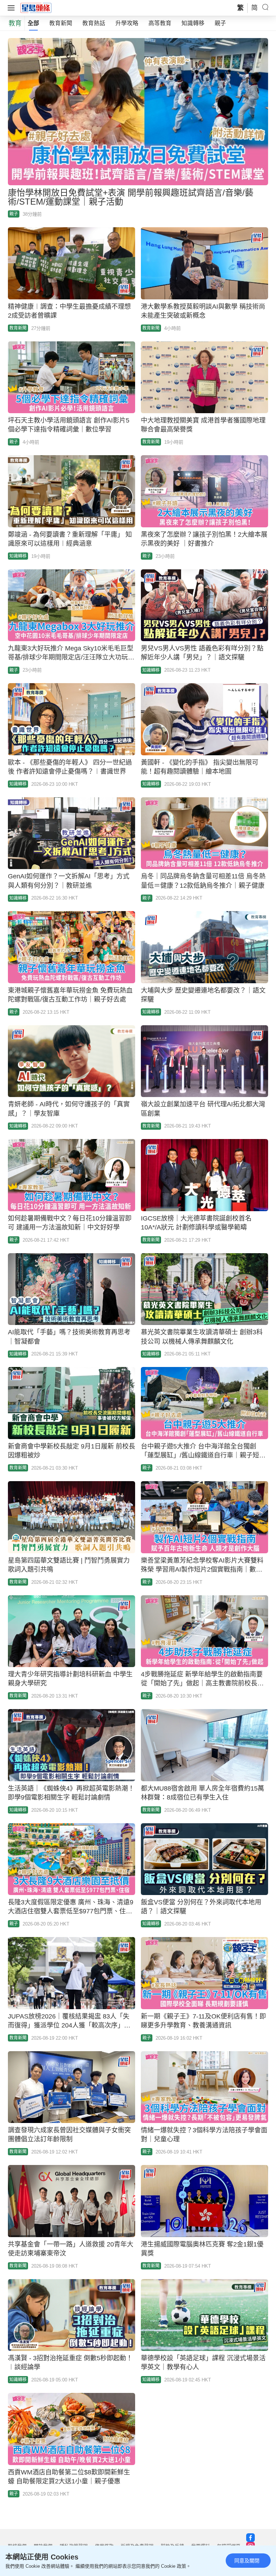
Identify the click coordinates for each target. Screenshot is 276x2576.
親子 (220, 23)
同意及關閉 (247, 2561)
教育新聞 (61, 23)
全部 (33, 23)
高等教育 (160, 23)
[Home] (36, 8)
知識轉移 (193, 23)
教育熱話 (94, 23)
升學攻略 (127, 23)
